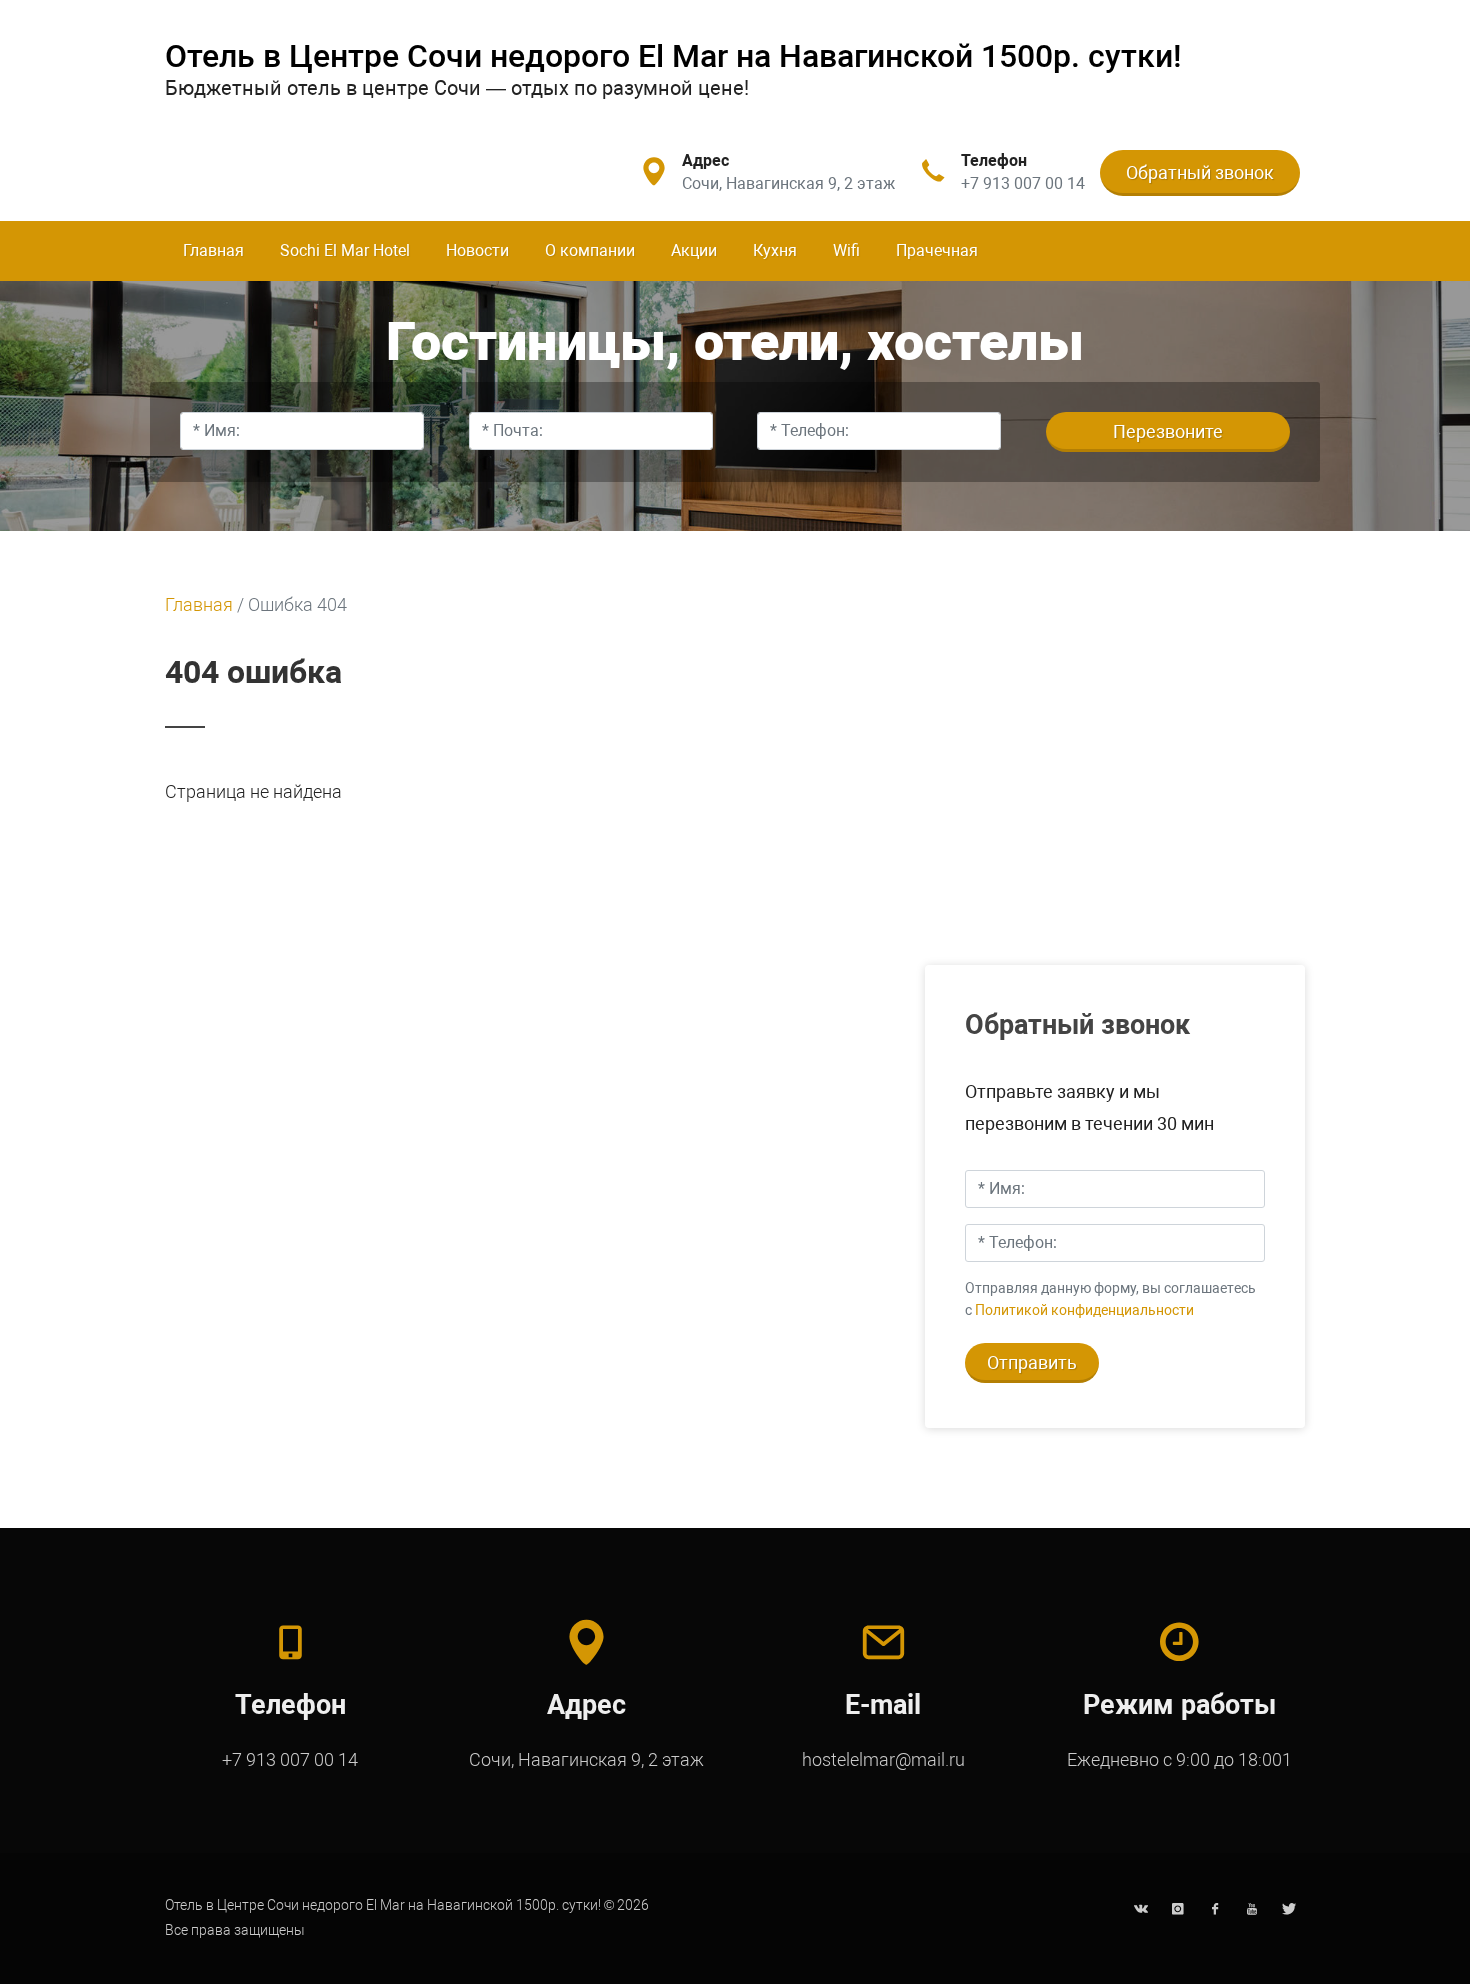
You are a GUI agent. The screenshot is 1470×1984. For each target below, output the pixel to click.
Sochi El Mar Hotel (345, 250)
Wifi (846, 250)
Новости (477, 250)
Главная (213, 250)
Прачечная (937, 250)
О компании (590, 250)
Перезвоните (1168, 431)
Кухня (775, 250)
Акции (694, 250)
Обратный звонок (1200, 172)
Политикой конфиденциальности (1084, 1310)
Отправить (1032, 1362)
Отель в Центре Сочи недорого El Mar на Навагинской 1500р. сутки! (673, 56)
